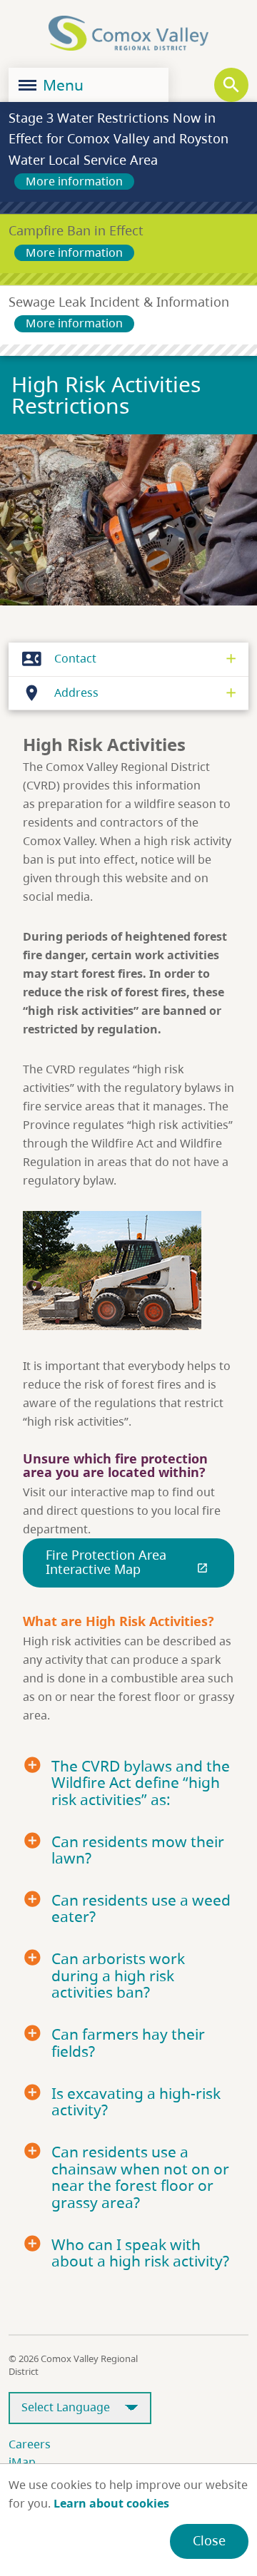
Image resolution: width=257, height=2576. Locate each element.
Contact (60, 659)
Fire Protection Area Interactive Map (127, 1562)
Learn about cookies (111, 2503)
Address (61, 693)
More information (74, 181)
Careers (30, 2444)
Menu (61, 85)
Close (209, 2540)
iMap (22, 2462)
